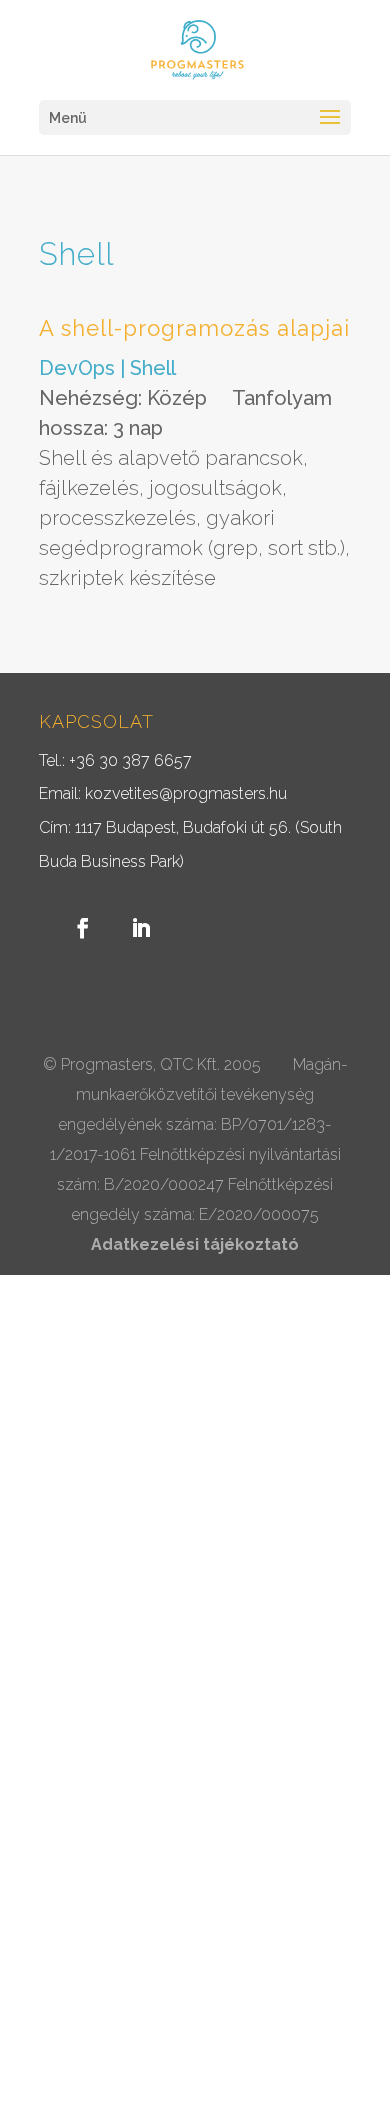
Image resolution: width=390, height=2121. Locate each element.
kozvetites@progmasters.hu (186, 793)
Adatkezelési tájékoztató (195, 1244)
